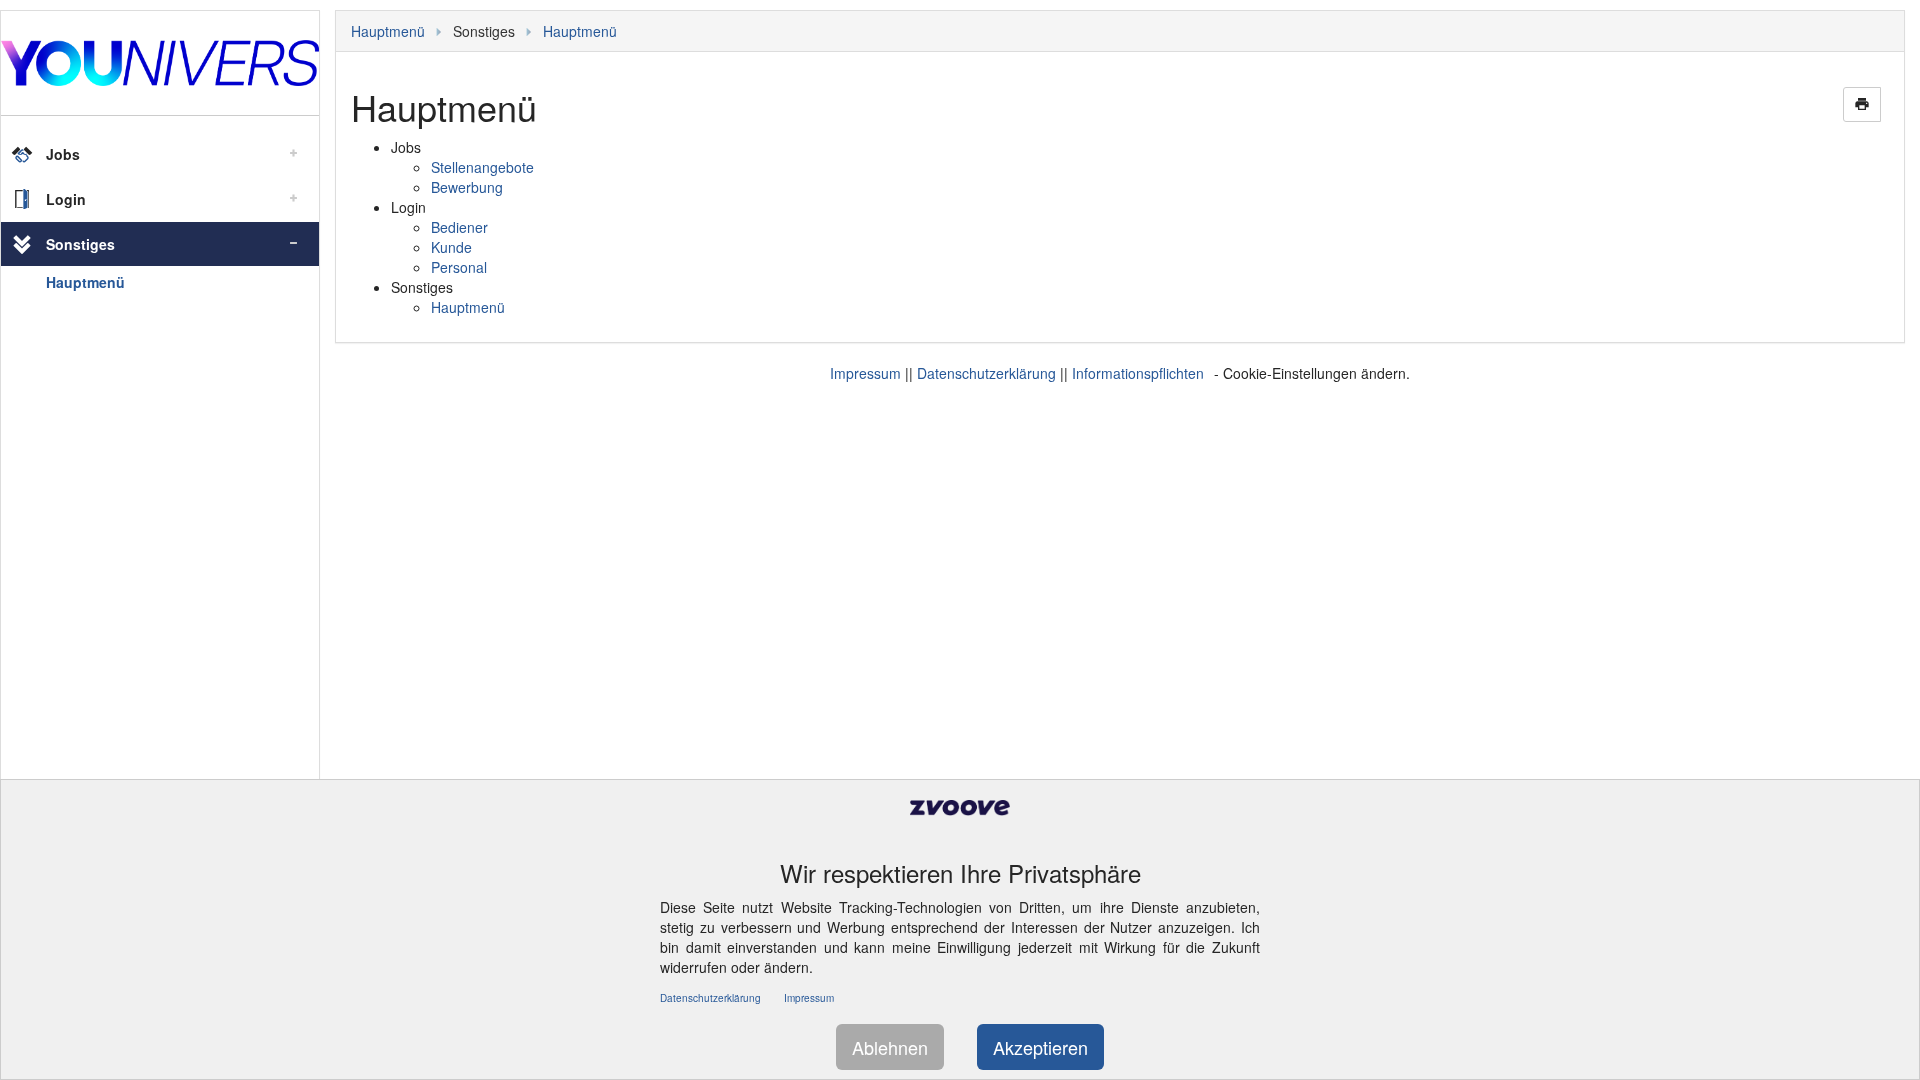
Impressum (865, 373)
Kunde (451, 247)
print (1862, 104)
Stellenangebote (482, 167)
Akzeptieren (1040, 1047)
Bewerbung (467, 187)
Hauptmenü (85, 282)
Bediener (459, 227)
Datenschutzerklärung (986, 373)
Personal (459, 267)
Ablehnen (890, 1047)
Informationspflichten (1138, 373)
